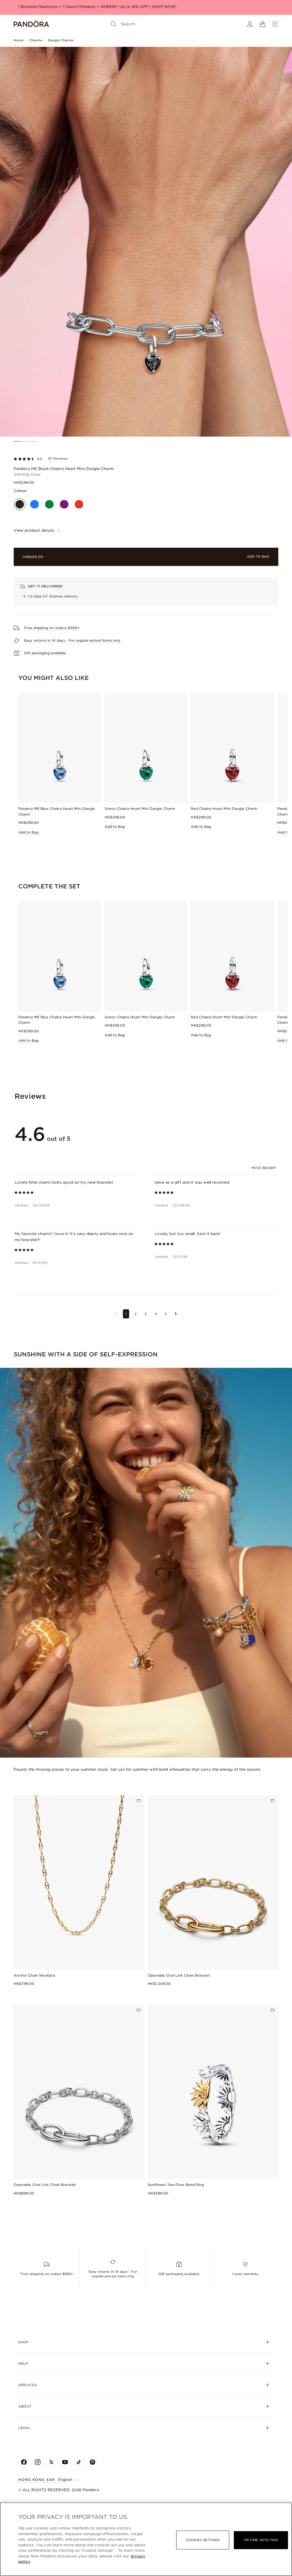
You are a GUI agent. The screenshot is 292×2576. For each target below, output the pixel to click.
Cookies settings (203, 2540)
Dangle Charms (61, 40)
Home (19, 40)
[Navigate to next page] (176, 1314)
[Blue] (35, 504)
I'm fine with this (261, 2540)
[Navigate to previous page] (116, 1314)
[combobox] (264, 1168)
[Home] (31, 24)
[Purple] (64, 504)
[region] (146, 2539)
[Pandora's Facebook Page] (24, 2462)
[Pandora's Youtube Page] (65, 2462)
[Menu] (275, 24)
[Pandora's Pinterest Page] (92, 2462)
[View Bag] (262, 24)
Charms (36, 40)
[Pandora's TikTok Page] (79, 2462)
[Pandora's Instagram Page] (38, 2462)
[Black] (20, 504)
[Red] (79, 504)
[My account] (250, 24)
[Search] (113, 24)
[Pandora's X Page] (51, 2462)
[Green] (49, 504)
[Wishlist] (139, 1801)
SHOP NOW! (164, 7)
